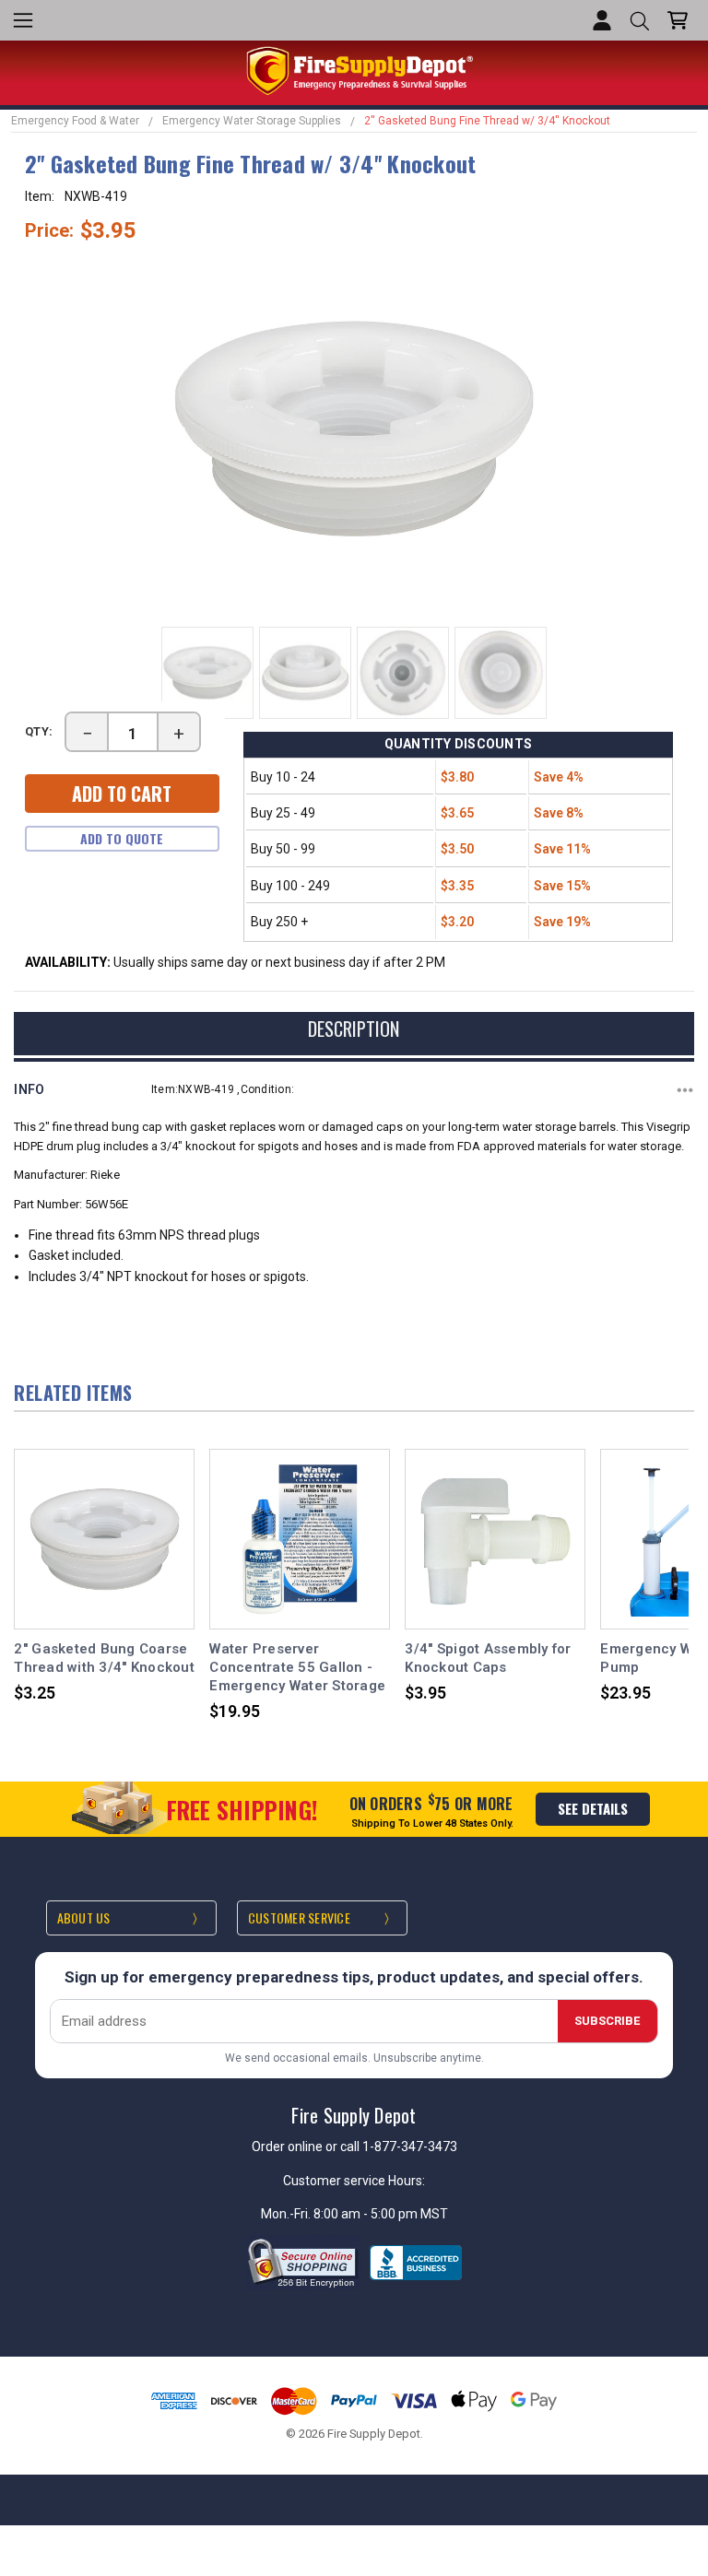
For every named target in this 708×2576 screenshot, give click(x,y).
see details (593, 1808)
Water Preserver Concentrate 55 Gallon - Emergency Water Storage (297, 1668)
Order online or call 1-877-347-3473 (354, 2147)
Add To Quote (122, 838)
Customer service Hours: (354, 2181)
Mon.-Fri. (287, 2214)
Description (354, 1029)
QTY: (40, 731)
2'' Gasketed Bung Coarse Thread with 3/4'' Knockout (104, 1658)
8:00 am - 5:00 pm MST (381, 2214)
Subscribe (607, 2021)
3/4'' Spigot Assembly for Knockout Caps (488, 1658)
